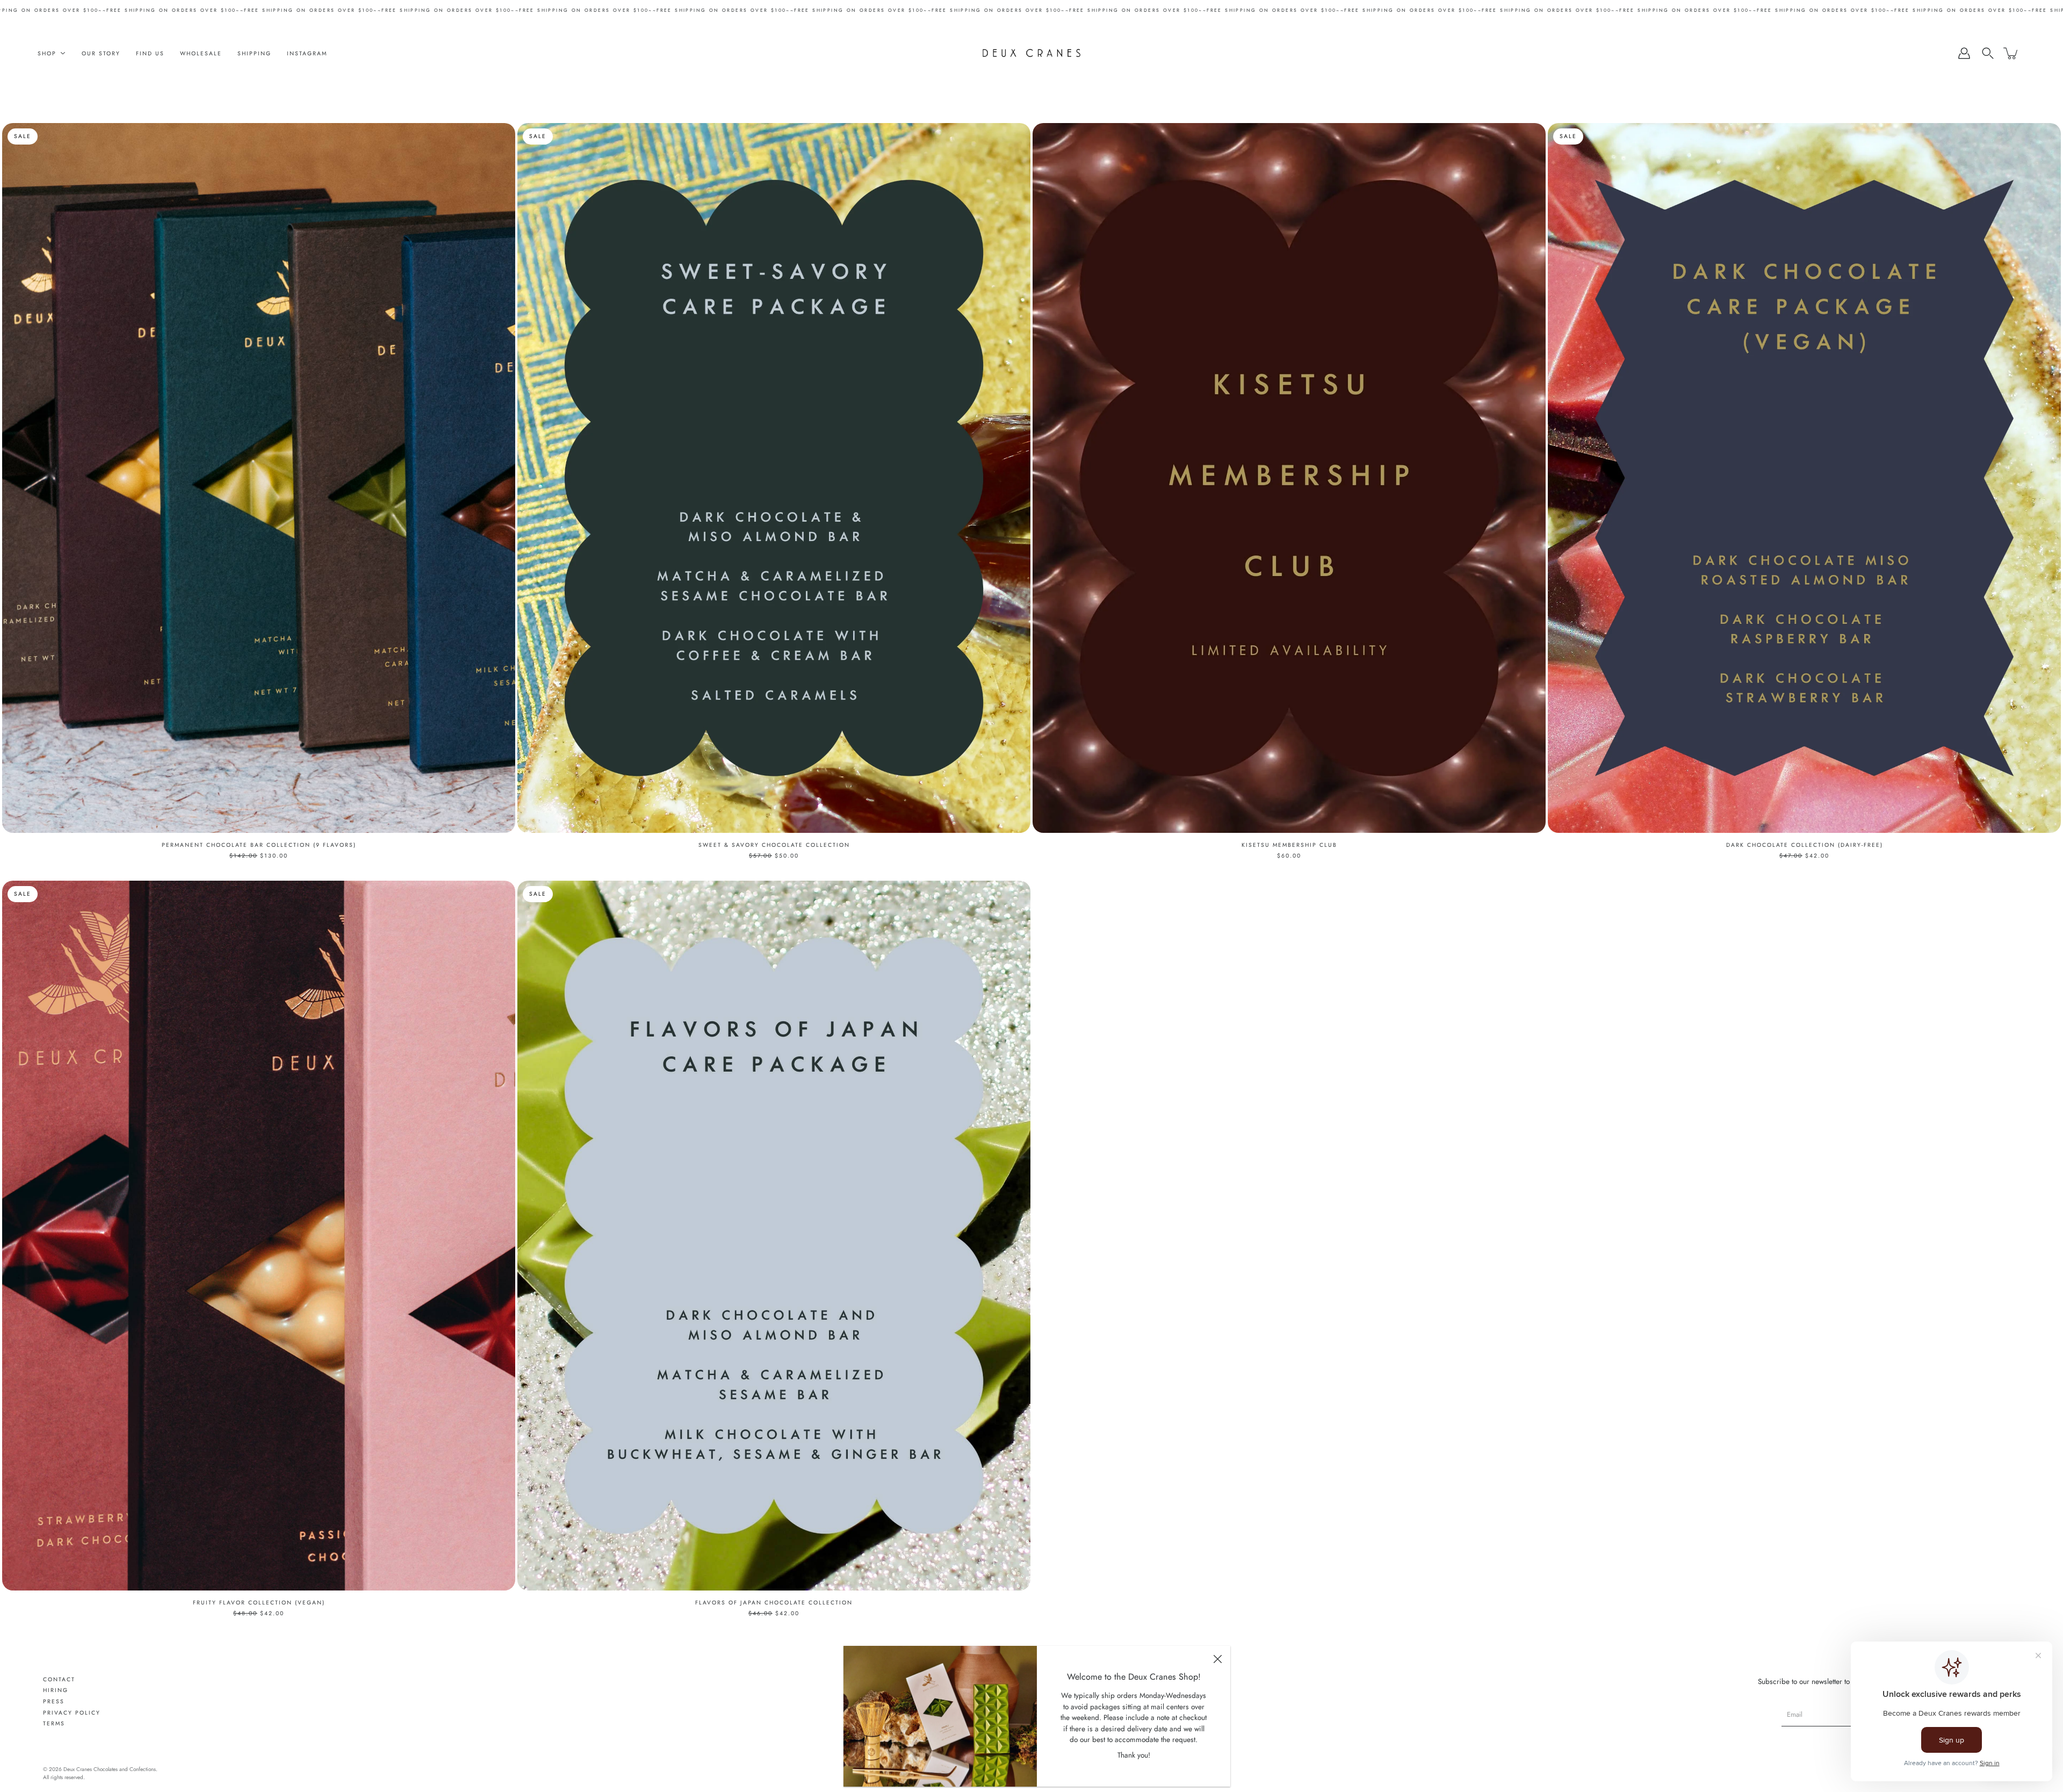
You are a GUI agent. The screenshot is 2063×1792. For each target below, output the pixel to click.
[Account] (1964, 53)
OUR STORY (101, 53)
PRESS (54, 1701)
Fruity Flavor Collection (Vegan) (259, 1603)
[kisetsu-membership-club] (1289, 478)
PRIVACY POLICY (72, 1713)
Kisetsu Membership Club (1289, 845)
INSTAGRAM (307, 53)
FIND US (150, 53)
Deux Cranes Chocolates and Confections (110, 1769)
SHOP (47, 53)
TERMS (54, 1723)
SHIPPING (254, 53)
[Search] (1988, 53)
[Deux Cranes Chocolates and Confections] (1032, 53)
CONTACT (59, 1679)
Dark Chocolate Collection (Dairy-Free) (1805, 845)
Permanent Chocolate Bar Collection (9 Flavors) (259, 845)
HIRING (56, 1690)
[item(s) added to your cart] (2011, 53)
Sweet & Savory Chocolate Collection (774, 845)
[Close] (1217, 1659)
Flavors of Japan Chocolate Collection (774, 1603)
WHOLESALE (201, 53)
